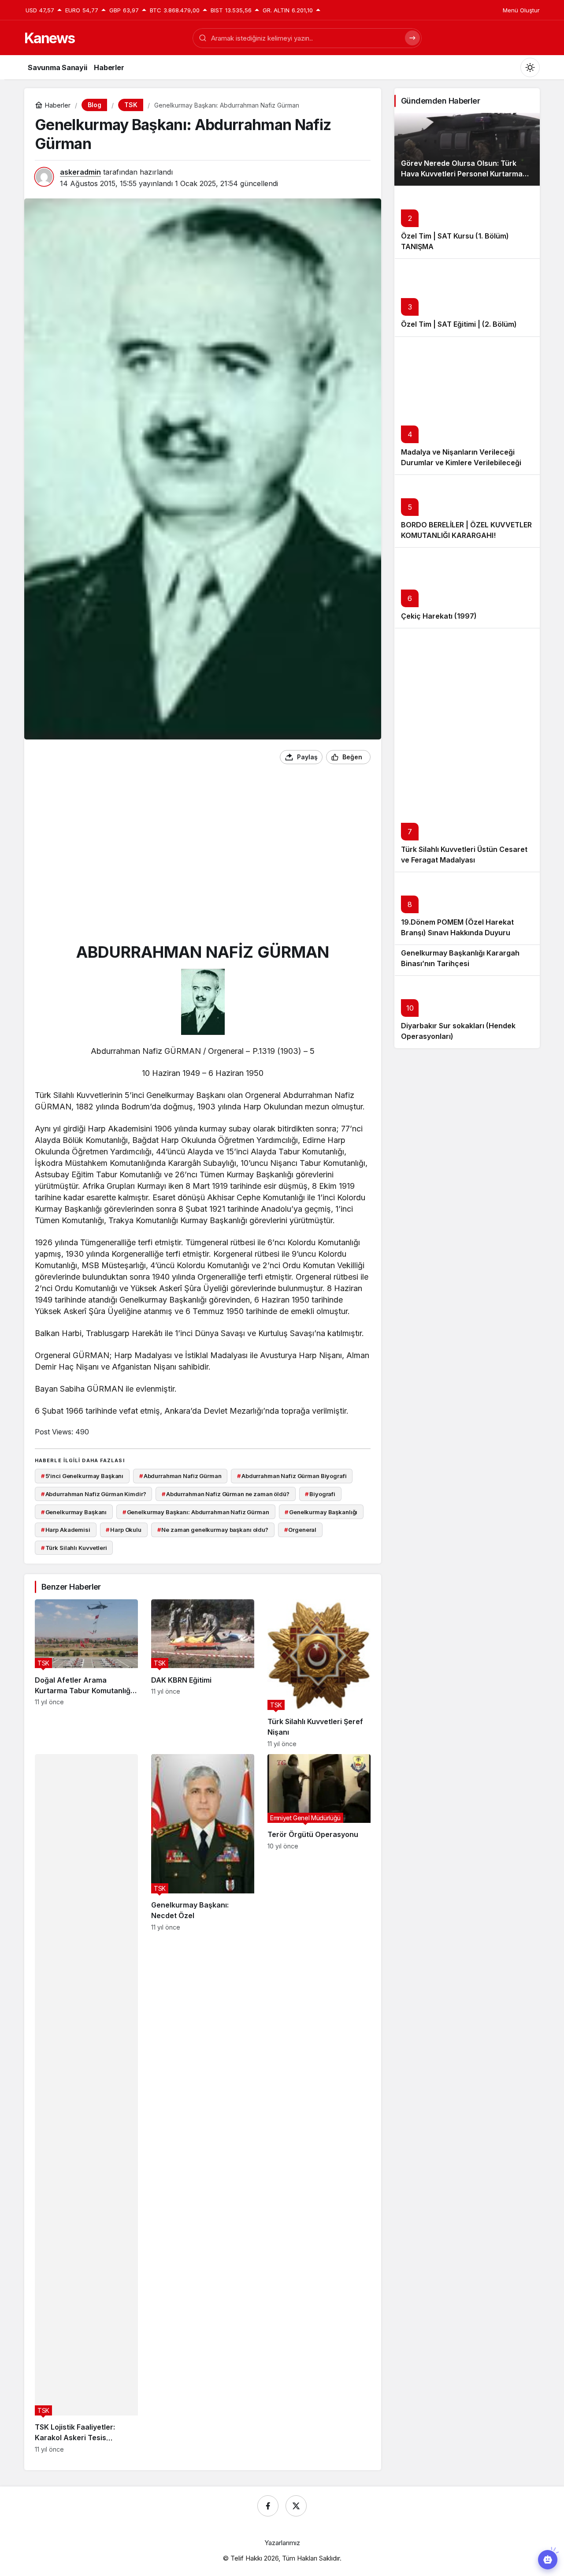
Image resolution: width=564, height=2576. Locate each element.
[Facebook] (268, 2506)
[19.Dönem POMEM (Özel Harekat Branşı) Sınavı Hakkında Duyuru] (467, 908)
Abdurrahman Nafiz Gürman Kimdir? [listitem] (94, 1494)
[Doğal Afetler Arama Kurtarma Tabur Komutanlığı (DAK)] (86, 1673)
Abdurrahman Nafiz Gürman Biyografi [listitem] (292, 1476)
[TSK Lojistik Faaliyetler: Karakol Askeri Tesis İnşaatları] (86, 2104)
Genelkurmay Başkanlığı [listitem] (321, 1512)
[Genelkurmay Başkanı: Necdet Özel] (203, 2104)
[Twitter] (296, 2506)
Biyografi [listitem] (320, 1494)
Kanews (49, 38)
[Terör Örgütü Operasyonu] (319, 2104)
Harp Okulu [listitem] (124, 1530)
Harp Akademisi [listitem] (66, 1530)
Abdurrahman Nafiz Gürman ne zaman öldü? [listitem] (226, 1494)
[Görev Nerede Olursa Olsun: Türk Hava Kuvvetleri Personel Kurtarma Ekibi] (467, 149)
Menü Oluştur (521, 10)
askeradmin (80, 172)
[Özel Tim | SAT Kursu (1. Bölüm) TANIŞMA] (467, 222)
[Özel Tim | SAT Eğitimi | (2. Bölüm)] (467, 297)
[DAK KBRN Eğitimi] (203, 1673)
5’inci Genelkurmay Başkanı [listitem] (82, 1476)
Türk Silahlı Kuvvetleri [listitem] (74, 1548)
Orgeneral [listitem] (301, 1530)
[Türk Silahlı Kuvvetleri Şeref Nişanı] (319, 1673)
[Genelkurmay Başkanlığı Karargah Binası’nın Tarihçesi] (467, 960)
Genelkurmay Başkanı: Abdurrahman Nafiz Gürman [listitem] (196, 1512)
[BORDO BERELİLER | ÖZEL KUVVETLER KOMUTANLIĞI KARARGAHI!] (467, 511)
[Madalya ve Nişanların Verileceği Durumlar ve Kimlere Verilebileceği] (467, 406)
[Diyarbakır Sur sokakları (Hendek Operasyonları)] (467, 1012)
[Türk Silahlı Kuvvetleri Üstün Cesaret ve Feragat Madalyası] (467, 750)
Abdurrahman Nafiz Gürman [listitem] (180, 1476)
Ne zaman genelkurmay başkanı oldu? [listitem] (213, 1530)
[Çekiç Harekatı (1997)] (467, 588)
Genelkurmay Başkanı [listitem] (74, 1512)
